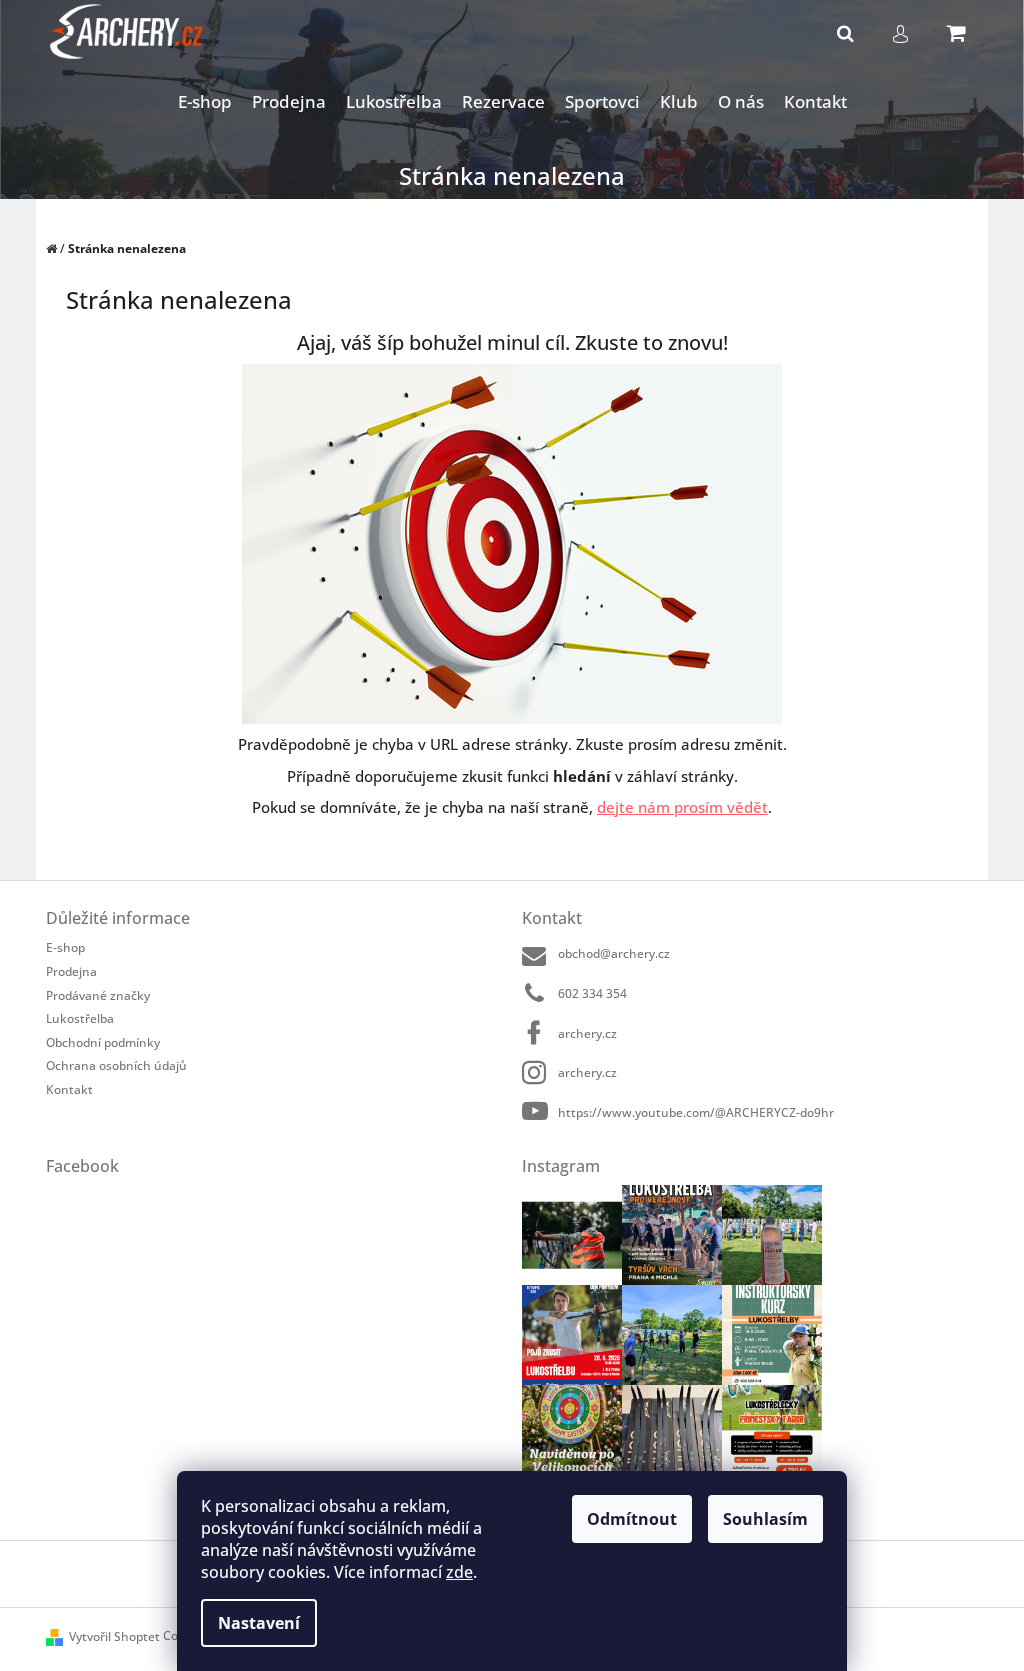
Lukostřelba (80, 1018)
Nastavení (259, 1623)
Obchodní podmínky (103, 1042)
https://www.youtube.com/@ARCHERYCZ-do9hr (696, 1112)
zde (459, 1572)
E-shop (65, 947)
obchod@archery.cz (614, 953)
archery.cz (587, 1033)
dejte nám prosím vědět (682, 807)
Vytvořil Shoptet (114, 1636)
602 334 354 (592, 993)
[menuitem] (205, 102)
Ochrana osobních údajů (116, 1065)
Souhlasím (765, 1519)
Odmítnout (632, 1519)
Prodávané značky (98, 995)
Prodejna (71, 971)
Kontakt (69, 1089)
